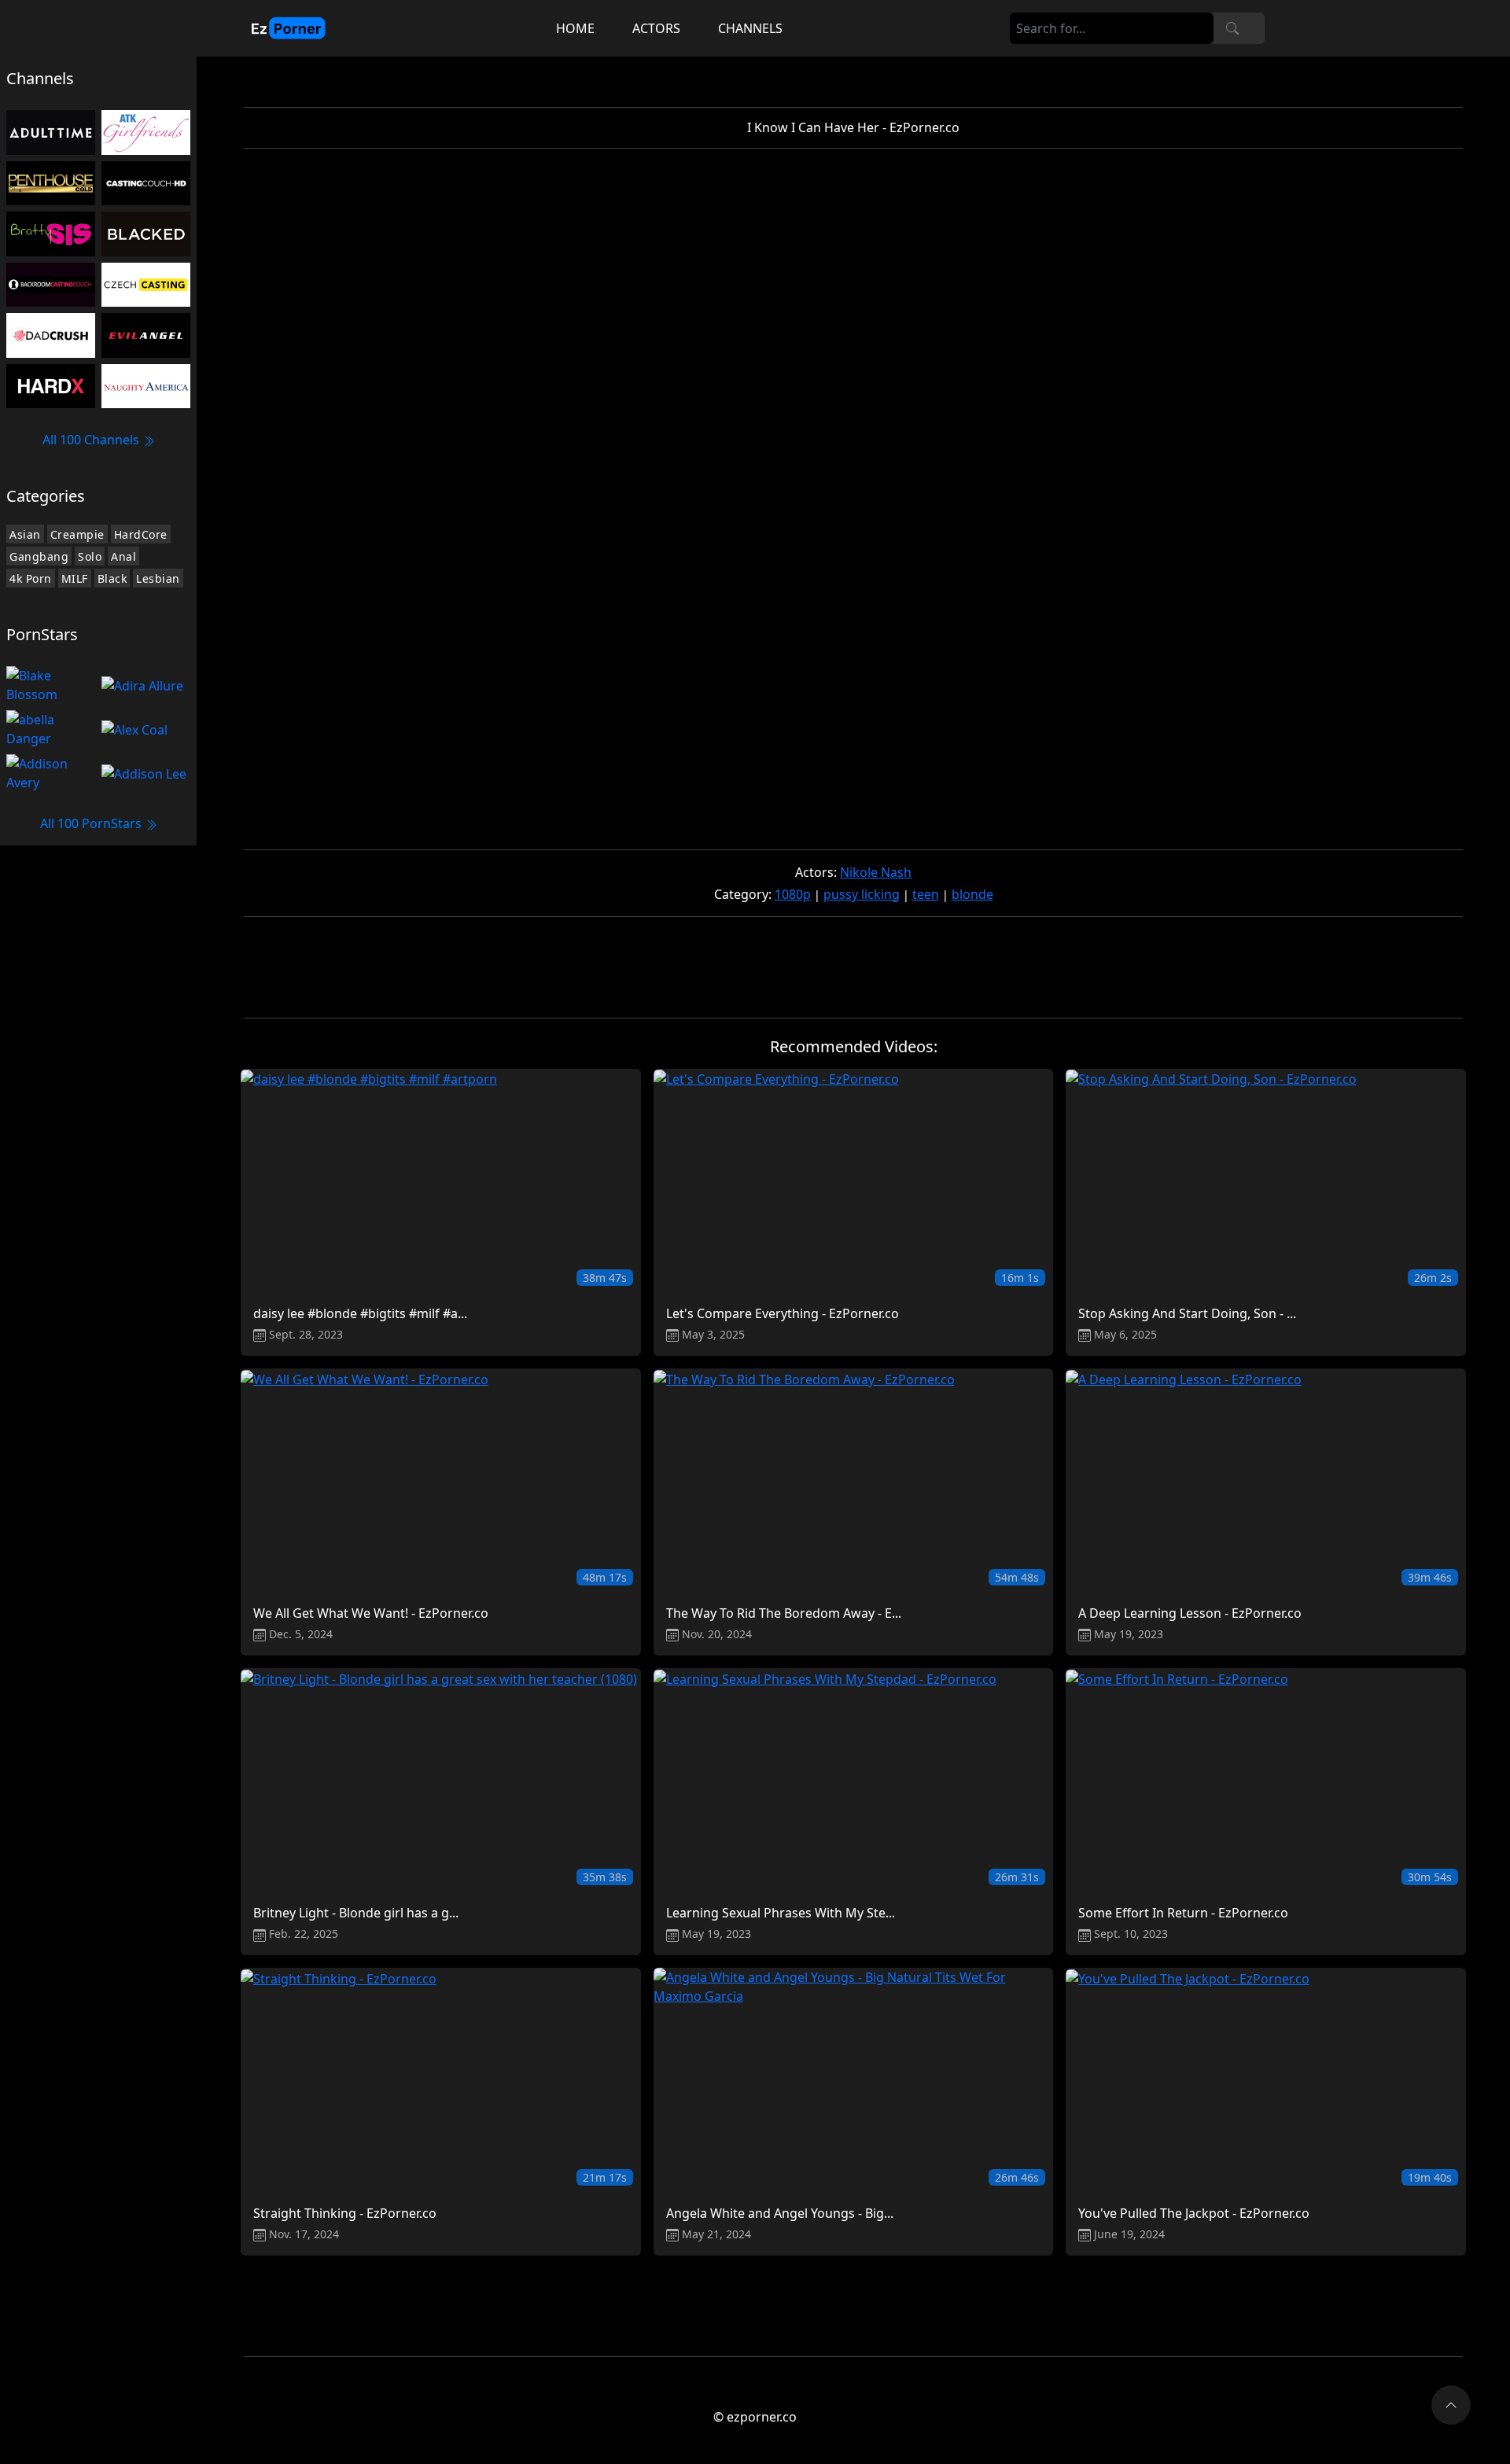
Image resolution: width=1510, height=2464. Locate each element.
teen (926, 894)
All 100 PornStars (92, 823)
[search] (1232, 28)
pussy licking (862, 894)
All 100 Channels (92, 440)
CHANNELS (750, 28)
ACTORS (656, 28)
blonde (972, 894)
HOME (575, 28)
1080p (793, 894)
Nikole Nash (876, 872)
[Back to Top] (1451, 2405)
